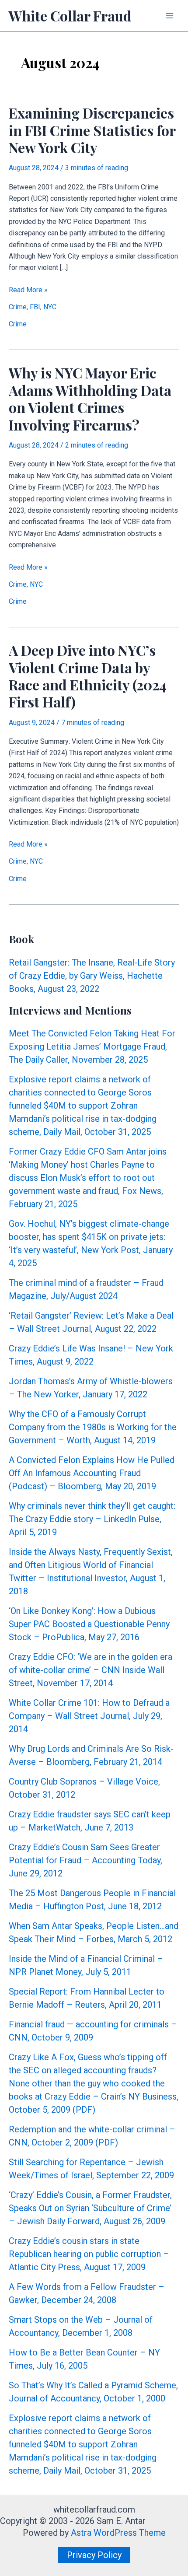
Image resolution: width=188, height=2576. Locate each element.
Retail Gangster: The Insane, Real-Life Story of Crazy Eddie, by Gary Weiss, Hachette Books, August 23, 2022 (92, 976)
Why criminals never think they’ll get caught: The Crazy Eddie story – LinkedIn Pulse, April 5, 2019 (92, 1519)
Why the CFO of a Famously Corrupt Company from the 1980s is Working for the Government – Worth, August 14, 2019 (93, 1427)
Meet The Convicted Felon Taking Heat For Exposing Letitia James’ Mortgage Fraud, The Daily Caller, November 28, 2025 (92, 1046)
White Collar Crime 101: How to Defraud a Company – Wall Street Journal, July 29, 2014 (89, 1716)
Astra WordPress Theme (118, 2533)
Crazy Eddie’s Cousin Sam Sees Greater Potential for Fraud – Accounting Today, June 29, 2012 (85, 1860)
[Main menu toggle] (170, 16)
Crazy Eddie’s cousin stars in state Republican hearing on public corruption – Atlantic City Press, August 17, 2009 (89, 2254)
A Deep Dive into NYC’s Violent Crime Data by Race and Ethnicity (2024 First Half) (88, 676)
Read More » (28, 290)
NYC (50, 307)
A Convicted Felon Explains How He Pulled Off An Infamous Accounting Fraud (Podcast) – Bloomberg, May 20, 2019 (92, 1473)
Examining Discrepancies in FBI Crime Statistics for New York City (92, 130)
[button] (94, 2555)
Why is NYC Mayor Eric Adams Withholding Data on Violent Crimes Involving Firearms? (90, 398)
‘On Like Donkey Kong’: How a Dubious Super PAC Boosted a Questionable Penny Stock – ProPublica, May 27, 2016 (89, 1624)
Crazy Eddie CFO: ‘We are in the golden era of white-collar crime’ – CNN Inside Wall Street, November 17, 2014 (91, 1670)
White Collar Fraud (70, 16)
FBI (35, 307)
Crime (18, 307)
